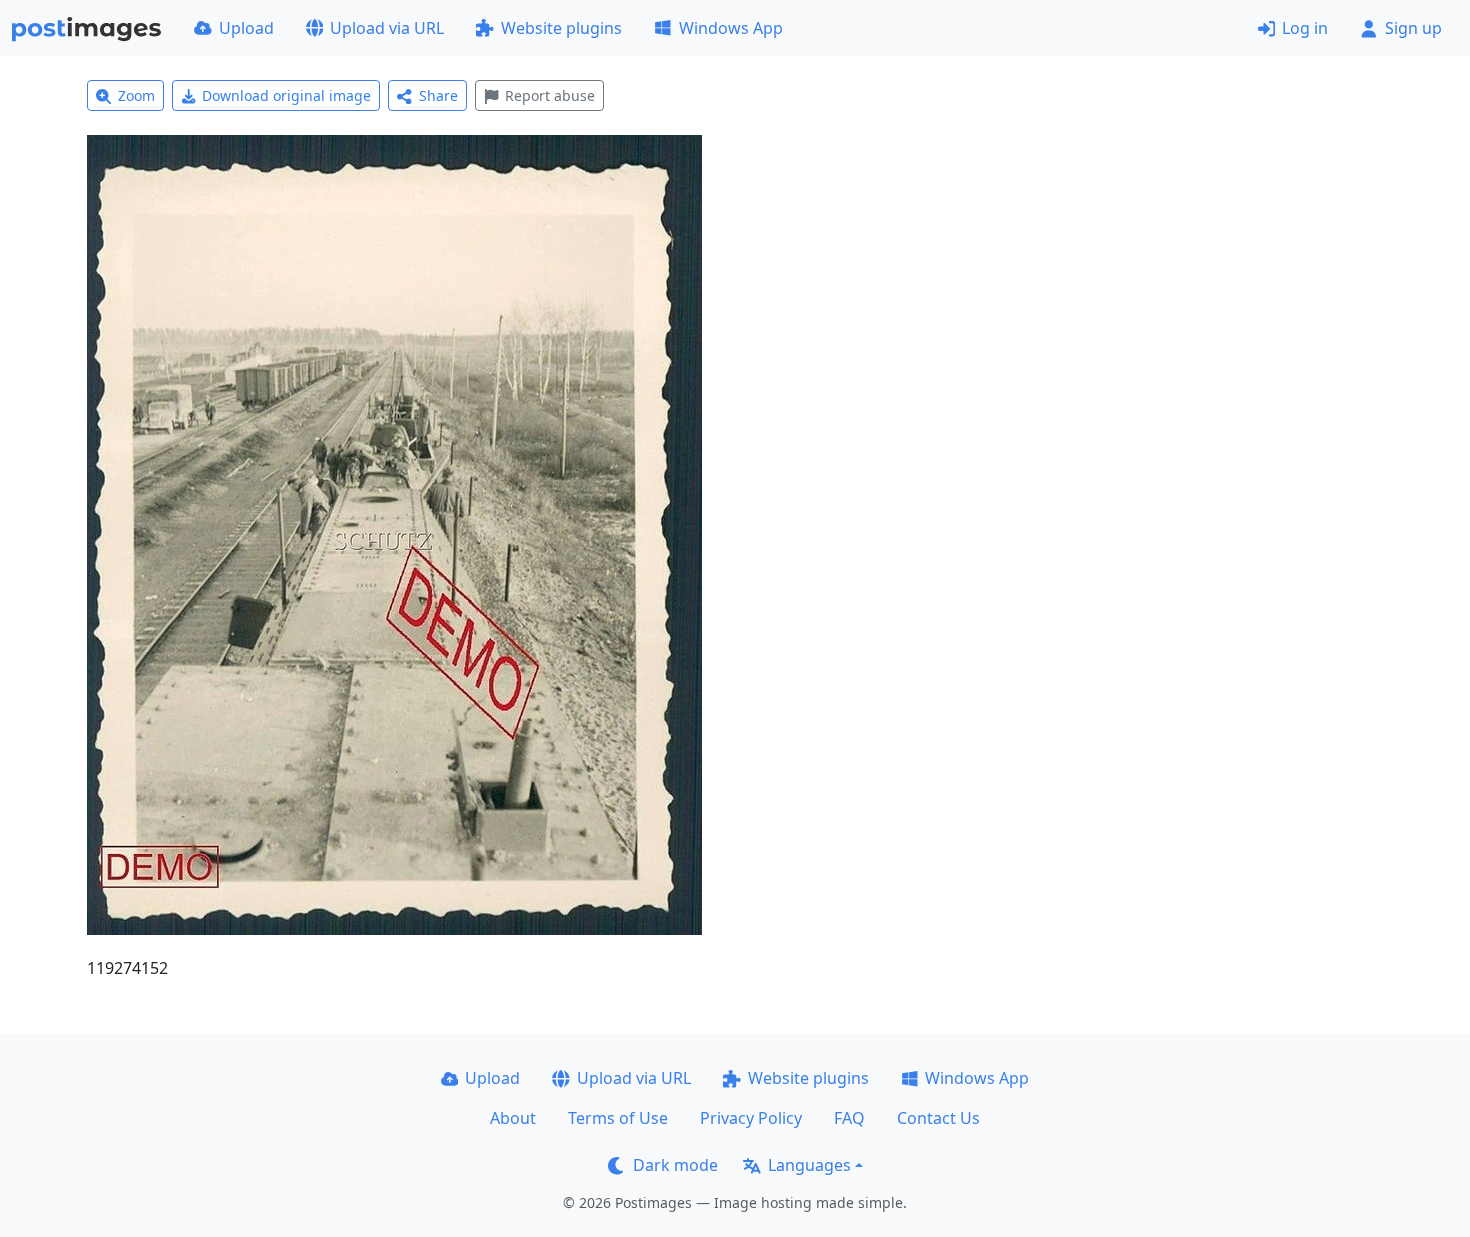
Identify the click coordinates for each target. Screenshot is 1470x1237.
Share (438, 95)
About (513, 1118)
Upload (246, 28)
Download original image (286, 95)
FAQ (849, 1118)
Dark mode (675, 1165)
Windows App (731, 28)
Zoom (136, 95)
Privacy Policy (751, 1118)
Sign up (1413, 28)
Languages (809, 1165)
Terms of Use (618, 1118)
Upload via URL (387, 28)
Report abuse (550, 95)
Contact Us (938, 1118)
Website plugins (561, 28)
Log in (1305, 28)
